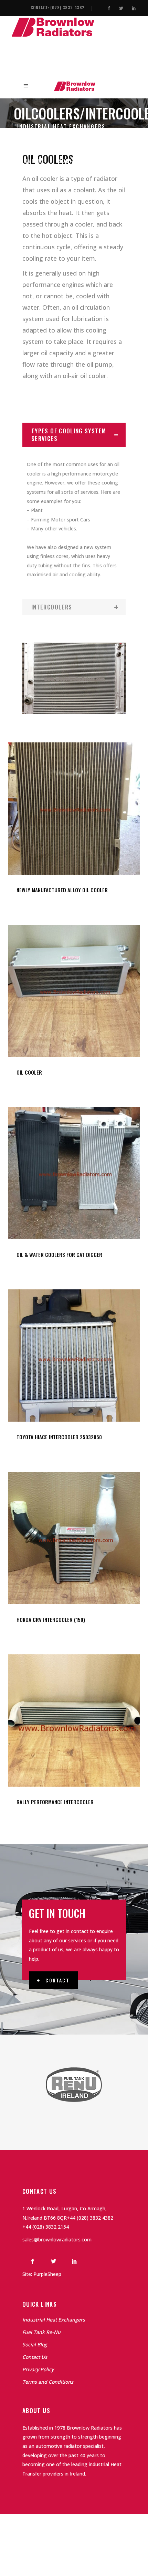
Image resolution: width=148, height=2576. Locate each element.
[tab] (74, 435)
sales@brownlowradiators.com (57, 2239)
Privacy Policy (38, 2369)
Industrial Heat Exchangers (54, 2320)
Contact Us (35, 2357)
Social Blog (35, 2344)
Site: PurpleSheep (42, 2274)
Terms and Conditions (48, 2382)
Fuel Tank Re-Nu (41, 2332)
